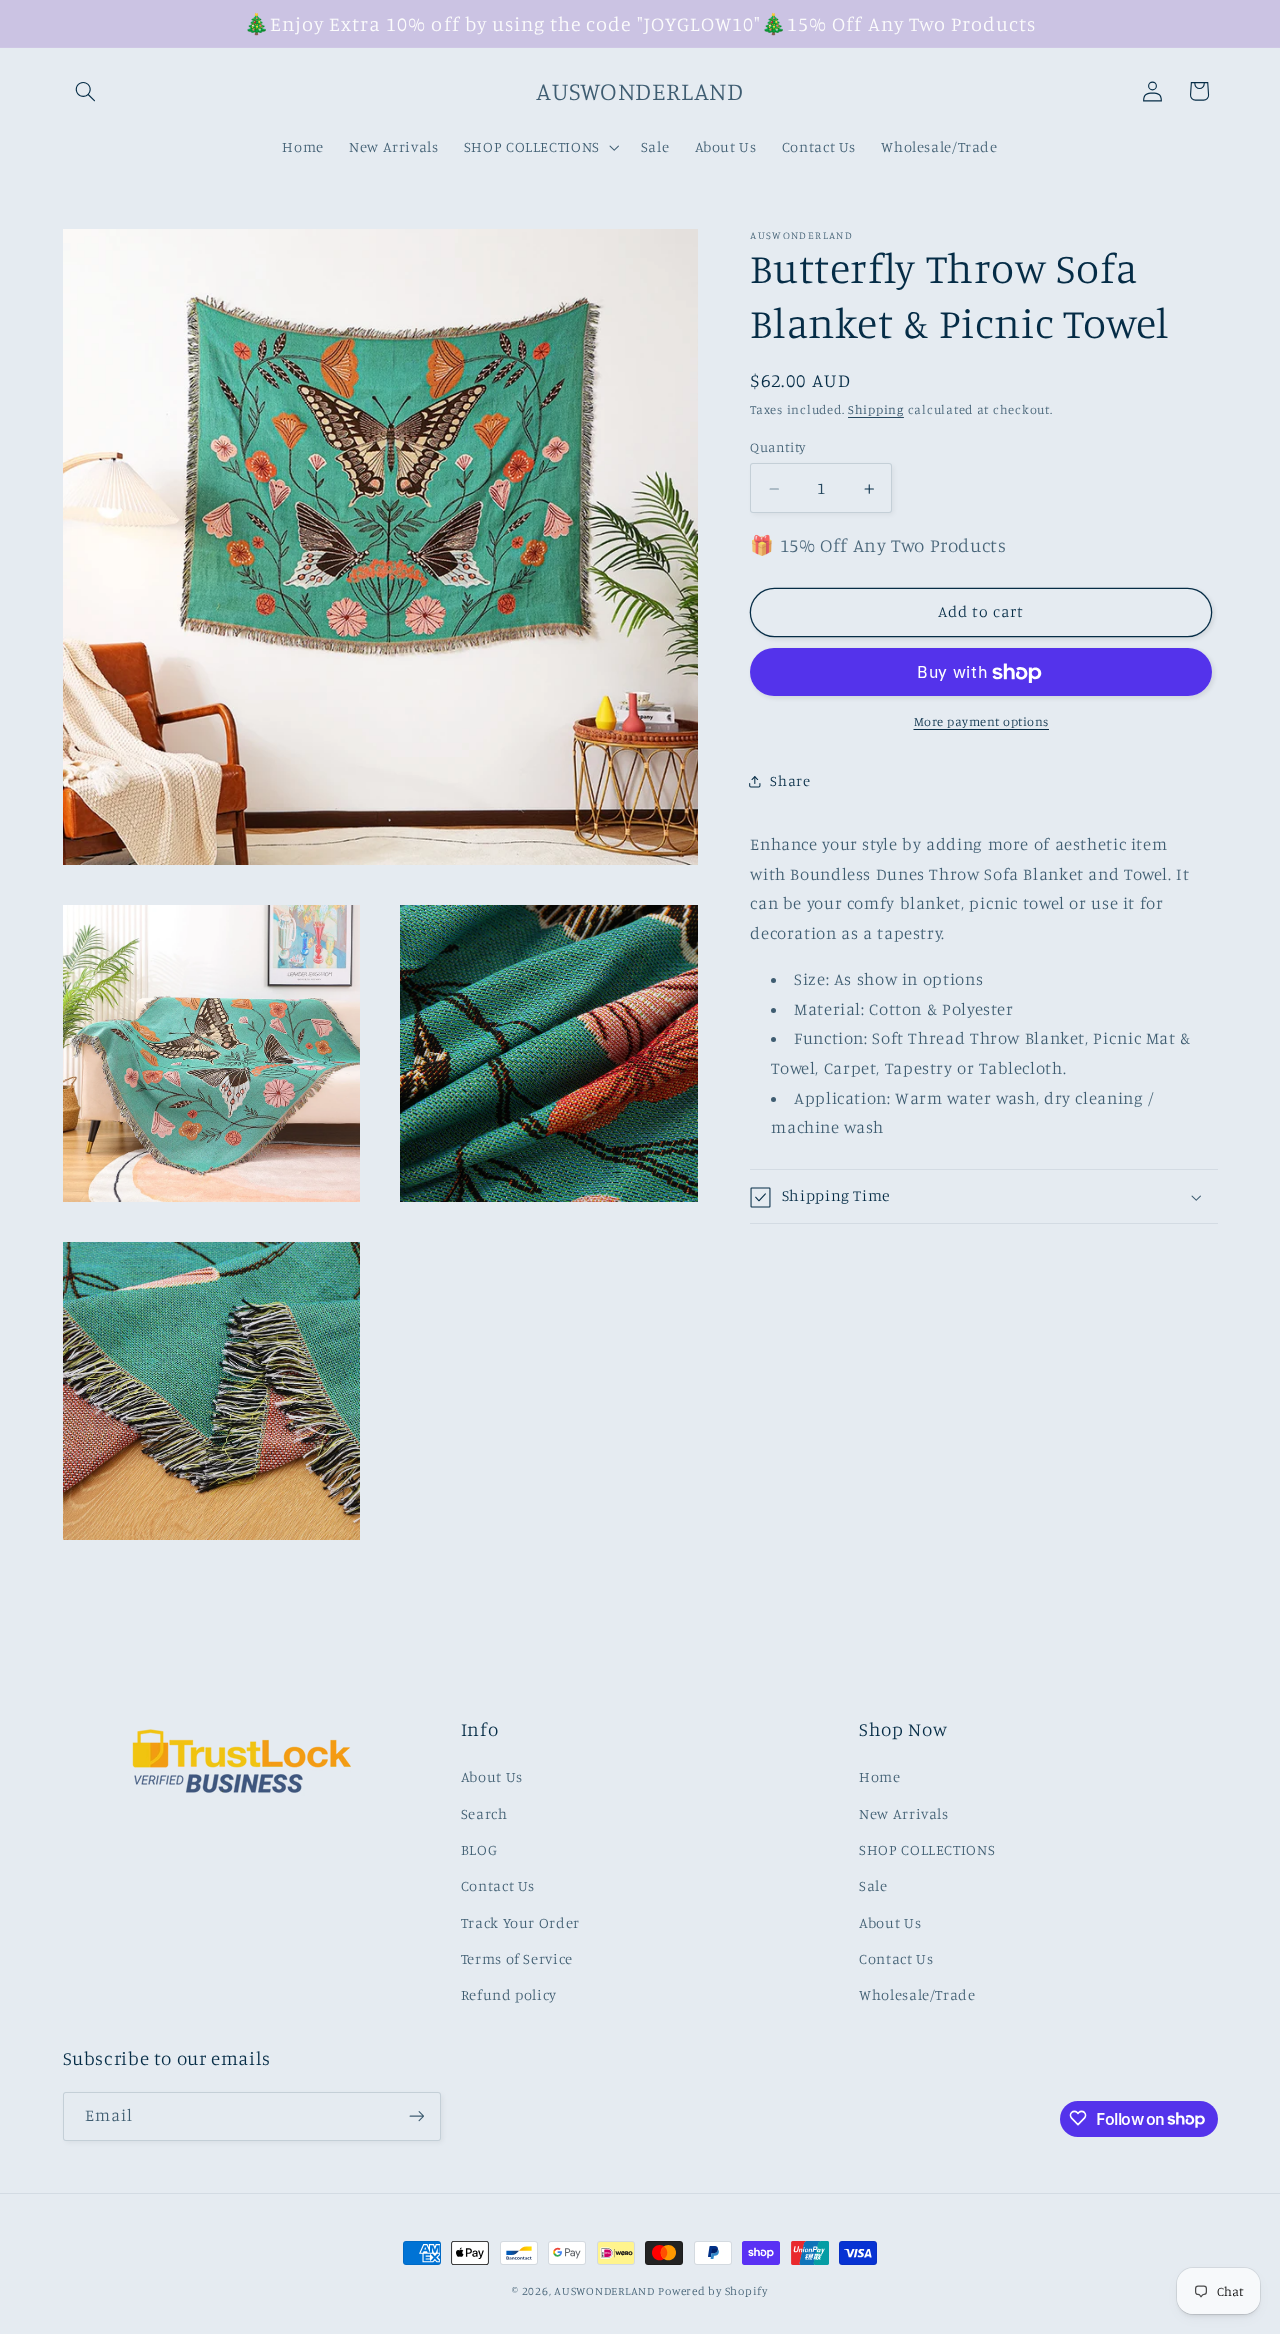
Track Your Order (520, 1922)
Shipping (876, 410)
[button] (86, 91)
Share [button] (790, 780)
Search (484, 1813)
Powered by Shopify (712, 2291)
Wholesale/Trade (917, 1995)
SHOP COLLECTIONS (927, 1849)
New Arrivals (904, 1813)
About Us (492, 1777)
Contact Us (498, 1886)
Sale (873, 1886)
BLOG (479, 1849)
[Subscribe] (416, 2115)
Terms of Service (517, 1959)
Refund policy (509, 1995)
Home (880, 1777)
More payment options (982, 722)
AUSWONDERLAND (604, 2291)
